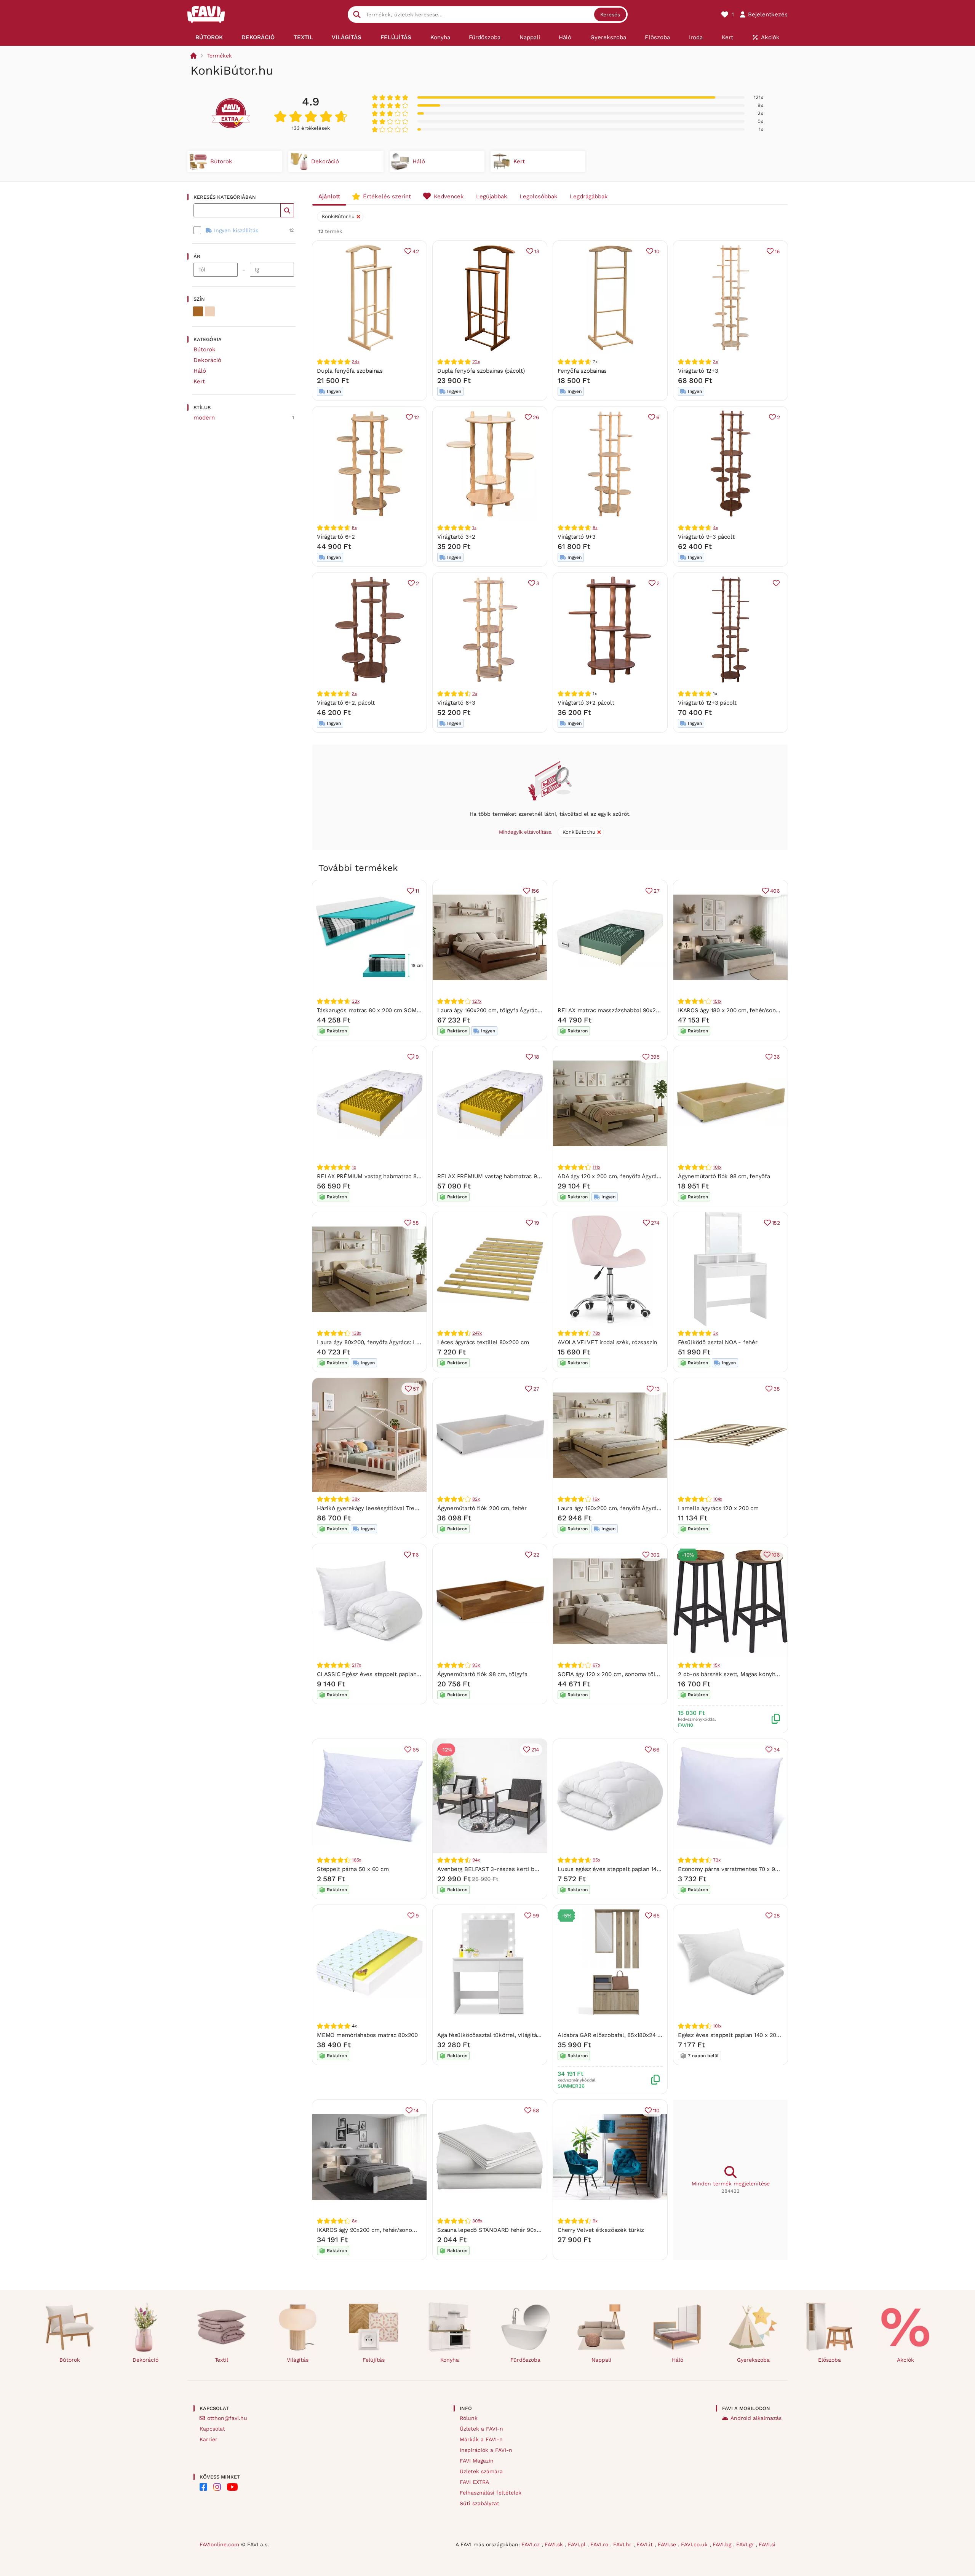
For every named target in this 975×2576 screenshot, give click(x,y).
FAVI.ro (600, 2544)
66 (656, 1750)
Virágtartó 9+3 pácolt (706, 537)
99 (536, 1916)
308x (477, 2221)
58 (416, 1223)
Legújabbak (492, 196)
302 (655, 1555)
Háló (200, 371)
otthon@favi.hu (227, 2418)
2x (475, 694)
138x (356, 1333)
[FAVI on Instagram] (217, 2487)
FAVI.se (668, 2544)
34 (777, 1750)
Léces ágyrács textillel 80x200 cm (483, 1342)
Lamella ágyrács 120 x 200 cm (718, 1508)
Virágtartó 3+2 (456, 537)
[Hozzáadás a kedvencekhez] (776, 583)
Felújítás (374, 2360)
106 (776, 1555)
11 (417, 891)
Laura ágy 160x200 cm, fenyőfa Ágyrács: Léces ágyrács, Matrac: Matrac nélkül (661, 1508)
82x (476, 1499)
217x (356, 1665)
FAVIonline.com (219, 2544)
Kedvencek (449, 196)
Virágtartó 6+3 (456, 703)
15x (716, 1665)
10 (657, 251)
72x (717, 1860)
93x (476, 1665)
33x (356, 1001)
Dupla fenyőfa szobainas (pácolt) (481, 371)
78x (596, 1333)
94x (476, 1860)
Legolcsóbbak (539, 196)
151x (717, 1001)
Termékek (220, 56)
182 (776, 1223)
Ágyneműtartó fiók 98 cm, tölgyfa (482, 1674)
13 (537, 251)
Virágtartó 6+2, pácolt (346, 703)
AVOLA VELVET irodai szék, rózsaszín (607, 1342)
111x (596, 1167)
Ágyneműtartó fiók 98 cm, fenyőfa (724, 1176)
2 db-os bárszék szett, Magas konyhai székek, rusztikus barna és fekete (775, 1674)
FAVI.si (767, 2544)
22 (536, 1555)
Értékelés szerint (387, 196)
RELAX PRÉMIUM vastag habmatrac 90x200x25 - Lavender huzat (524, 1176)
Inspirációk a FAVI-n (486, 2450)
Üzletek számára (481, 2471)
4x (715, 528)
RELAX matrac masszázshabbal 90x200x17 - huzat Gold (632, 1010)
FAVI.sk (555, 2544)
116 (416, 1555)
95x (596, 1860)
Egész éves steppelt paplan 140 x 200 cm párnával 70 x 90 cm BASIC (770, 2035)
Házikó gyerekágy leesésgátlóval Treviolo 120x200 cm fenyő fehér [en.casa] (418, 1508)
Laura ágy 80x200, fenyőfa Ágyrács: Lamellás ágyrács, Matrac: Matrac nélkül (419, 1342)
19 (537, 1223)
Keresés (610, 14)
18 (537, 1057)
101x (717, 1167)
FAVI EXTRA (474, 2482)
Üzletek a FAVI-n (481, 2429)
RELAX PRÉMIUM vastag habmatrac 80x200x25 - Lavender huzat (404, 1176)
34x (356, 362)
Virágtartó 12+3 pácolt (707, 703)
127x (477, 1001)
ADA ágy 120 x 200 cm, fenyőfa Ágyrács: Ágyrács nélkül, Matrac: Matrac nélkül (662, 1176)
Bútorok (205, 349)
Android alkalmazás (756, 2418)
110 (656, 2110)
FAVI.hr (623, 2544)
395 (655, 1057)
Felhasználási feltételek (491, 2493)
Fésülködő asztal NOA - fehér (718, 1342)
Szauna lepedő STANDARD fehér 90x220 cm (497, 2230)
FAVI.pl (578, 2544)
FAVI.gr (746, 2544)
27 (657, 891)
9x (595, 2221)
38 (777, 1389)
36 (777, 1057)
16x (596, 1499)
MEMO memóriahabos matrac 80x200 (367, 2035)
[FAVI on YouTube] (232, 2487)
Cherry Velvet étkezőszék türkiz (601, 2230)
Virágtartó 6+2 (336, 537)
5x (354, 528)
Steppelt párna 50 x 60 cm (353, 1869)
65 (416, 1750)
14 (416, 2110)
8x (354, 2221)
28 (777, 1916)
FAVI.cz (531, 2544)
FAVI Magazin (477, 2461)
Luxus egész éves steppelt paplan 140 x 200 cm (622, 1869)
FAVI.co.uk (695, 2544)
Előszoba (830, 2360)
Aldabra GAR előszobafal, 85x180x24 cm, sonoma (624, 2035)
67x (596, 1665)
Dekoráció (207, 360)
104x (718, 1499)
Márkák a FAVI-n (481, 2439)
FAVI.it (646, 2544)
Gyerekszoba (753, 2360)
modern (204, 418)
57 (416, 1389)
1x (474, 528)
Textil (221, 2360)
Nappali (601, 2360)
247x (477, 1333)
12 (416, 417)
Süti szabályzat (480, 2503)
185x (356, 1860)
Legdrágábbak (589, 196)
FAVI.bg (723, 2544)
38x (356, 1499)
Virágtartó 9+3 (577, 537)
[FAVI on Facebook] (203, 2487)
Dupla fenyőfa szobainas (350, 371)
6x (595, 528)
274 (655, 1223)
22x (476, 362)
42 (416, 251)
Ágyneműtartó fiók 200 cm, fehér (482, 1508)
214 (535, 1750)
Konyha (450, 2360)
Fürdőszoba (525, 2360)
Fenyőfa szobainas (582, 371)
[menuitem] (209, 37)
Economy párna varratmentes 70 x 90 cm (733, 1869)
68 (536, 2110)
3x (715, 362)
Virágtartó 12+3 (698, 371)
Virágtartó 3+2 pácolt (586, 703)
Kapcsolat (212, 2429)
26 (536, 417)
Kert (199, 381)
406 (775, 891)
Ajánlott (329, 196)
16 (777, 251)
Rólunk (469, 2418)
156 (535, 891)
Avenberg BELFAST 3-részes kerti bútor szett (499, 1869)
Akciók (905, 2360)
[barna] (198, 311)
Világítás (298, 2360)
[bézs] (210, 311)
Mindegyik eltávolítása (525, 832)
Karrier (209, 2439)
